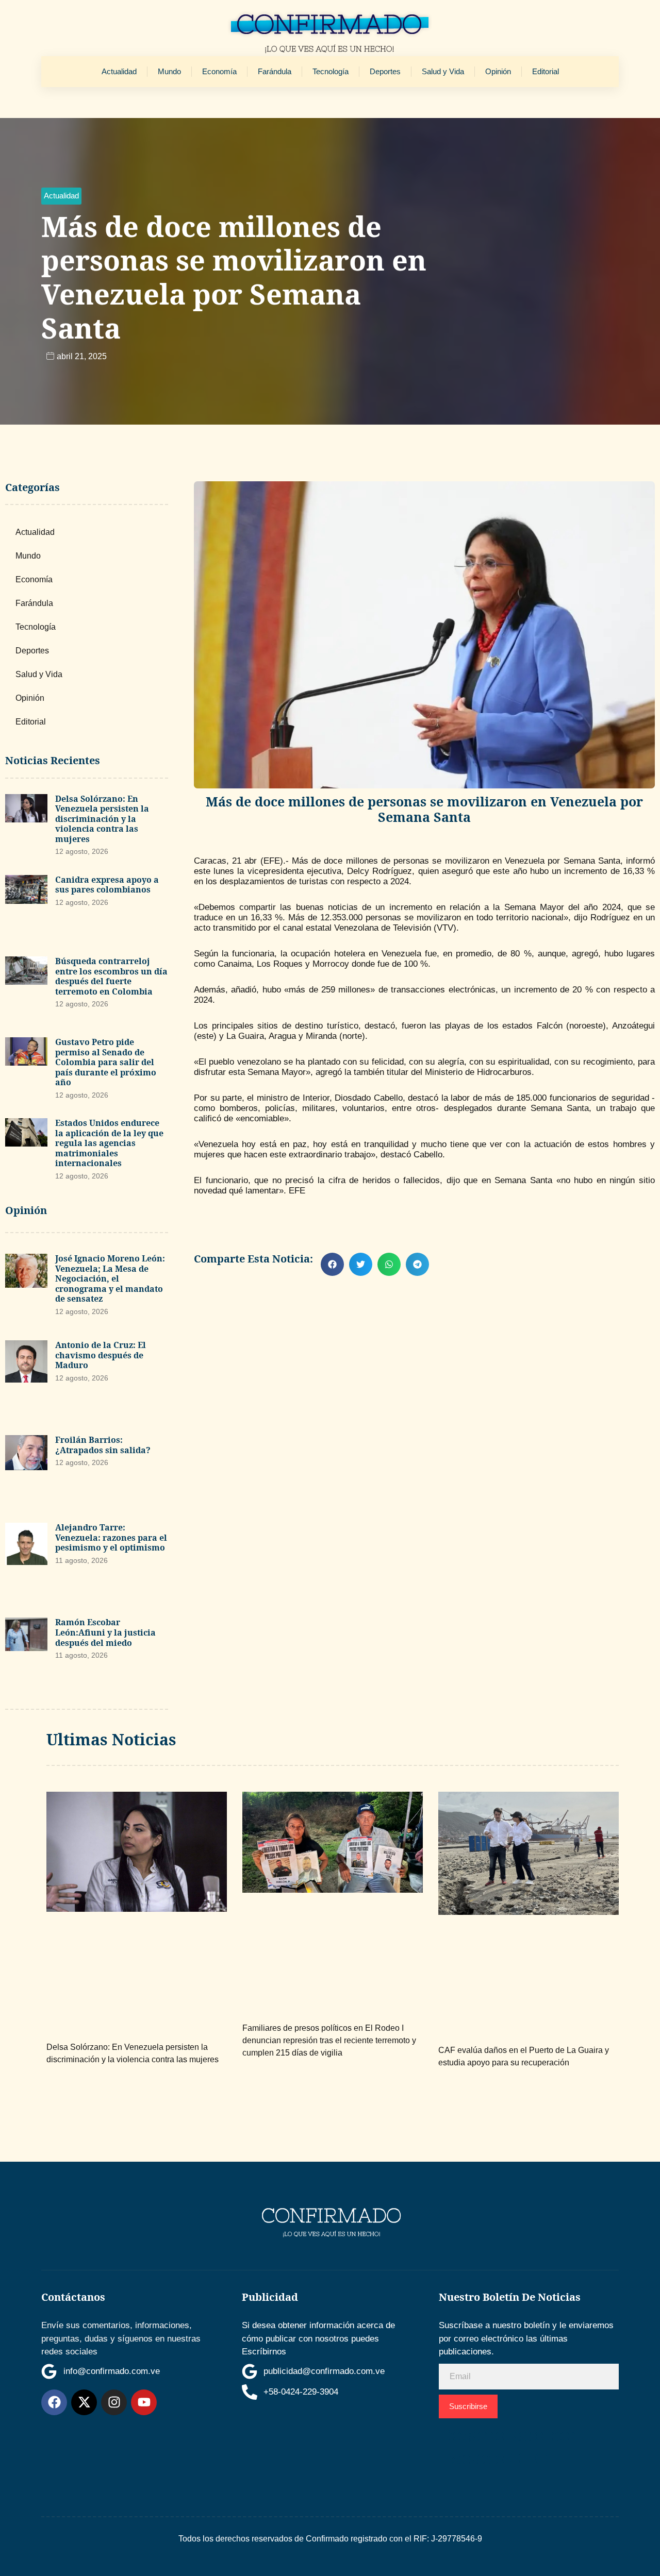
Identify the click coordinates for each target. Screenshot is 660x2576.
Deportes (385, 71)
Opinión (498, 71)
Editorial (546, 71)
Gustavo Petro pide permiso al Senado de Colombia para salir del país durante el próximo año (106, 1062)
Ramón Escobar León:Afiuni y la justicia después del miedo (105, 1632)
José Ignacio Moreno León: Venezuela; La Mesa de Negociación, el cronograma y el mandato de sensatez (110, 1278)
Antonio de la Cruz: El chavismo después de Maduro (101, 1355)
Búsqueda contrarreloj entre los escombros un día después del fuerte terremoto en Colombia (111, 976)
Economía (219, 71)
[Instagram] (114, 2402)
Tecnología (331, 71)
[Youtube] (144, 2402)
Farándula (275, 71)
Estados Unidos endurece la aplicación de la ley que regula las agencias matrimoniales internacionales (109, 1143)
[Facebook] (54, 2402)
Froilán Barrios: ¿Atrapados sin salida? (103, 1445)
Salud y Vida (443, 71)
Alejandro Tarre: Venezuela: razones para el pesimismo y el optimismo (111, 1537)
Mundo (169, 71)
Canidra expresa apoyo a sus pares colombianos (107, 885)
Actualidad (119, 71)
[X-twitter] (84, 2402)
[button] (61, 196)
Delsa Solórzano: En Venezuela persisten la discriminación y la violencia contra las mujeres (102, 819)
